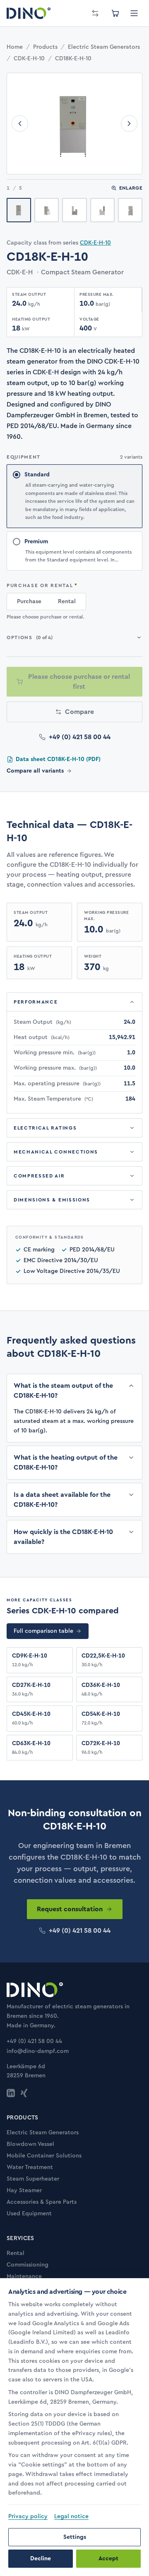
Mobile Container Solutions (44, 2156)
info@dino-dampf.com (38, 2051)
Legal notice (71, 2517)
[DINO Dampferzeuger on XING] (24, 2093)
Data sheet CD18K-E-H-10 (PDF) (58, 759)
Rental (16, 2253)
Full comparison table (43, 1631)
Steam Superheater (33, 2179)
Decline (41, 2559)
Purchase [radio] (29, 602)
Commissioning (28, 2265)
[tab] (19, 210)
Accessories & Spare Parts (42, 2202)
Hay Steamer (24, 2191)
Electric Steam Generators (104, 47)
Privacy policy (28, 2517)
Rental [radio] (67, 602)
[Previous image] (20, 124)
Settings (75, 2537)
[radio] (74, 496)
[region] (74, 2399)
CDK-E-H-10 (29, 59)
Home (15, 47)
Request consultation (70, 1909)
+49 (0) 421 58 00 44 (80, 737)
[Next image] (129, 124)
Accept (108, 2559)
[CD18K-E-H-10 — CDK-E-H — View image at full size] (74, 124)
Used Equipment (29, 2214)
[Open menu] (134, 13)
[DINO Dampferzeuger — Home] (29, 13)
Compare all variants (35, 771)
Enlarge (131, 188)
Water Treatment (30, 2167)
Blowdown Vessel (30, 2144)
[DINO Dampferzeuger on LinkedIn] (11, 2093)
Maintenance (24, 2276)
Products (45, 47)
